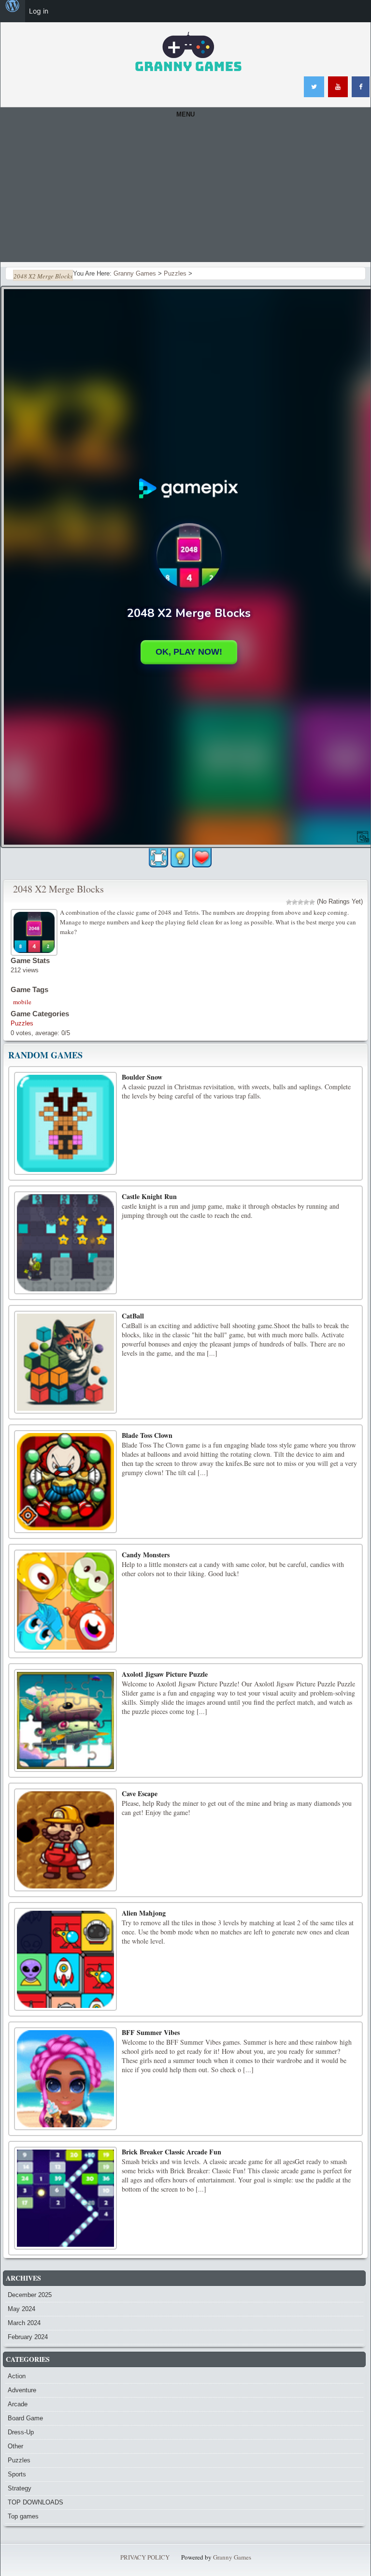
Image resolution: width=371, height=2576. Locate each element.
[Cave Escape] (65, 1840)
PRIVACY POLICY (145, 2557)
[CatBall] (65, 1362)
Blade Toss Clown (147, 1435)
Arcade (18, 2404)
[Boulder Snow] (65, 1123)
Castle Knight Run (149, 1196)
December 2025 (30, 2295)
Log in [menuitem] (39, 11)
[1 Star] (289, 902)
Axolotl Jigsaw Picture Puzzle (165, 1674)
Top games (23, 2516)
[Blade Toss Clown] (65, 1482)
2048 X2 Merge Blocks (58, 889)
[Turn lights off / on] (180, 858)
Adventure (22, 2390)
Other (15, 2446)
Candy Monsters (146, 1555)
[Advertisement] (185, 194)
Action (17, 2376)
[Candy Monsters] (65, 1601)
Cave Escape (140, 1793)
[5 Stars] (312, 902)
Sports (17, 2474)
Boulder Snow (142, 1077)
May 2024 (21, 2309)
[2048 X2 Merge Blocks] (35, 931)
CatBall (133, 1316)
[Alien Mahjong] (65, 1959)
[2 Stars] (295, 902)
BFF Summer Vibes (151, 2032)
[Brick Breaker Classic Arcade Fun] (65, 2198)
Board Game (25, 2418)
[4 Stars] (306, 902)
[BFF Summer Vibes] (65, 2079)
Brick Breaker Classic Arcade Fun (171, 2152)
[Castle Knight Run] (65, 1243)
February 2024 (28, 2337)
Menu (185, 114)
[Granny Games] (188, 52)
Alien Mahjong (144, 1913)
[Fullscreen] (158, 858)
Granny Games (232, 2557)
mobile (22, 1002)
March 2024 (24, 2323)
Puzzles (22, 1023)
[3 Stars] (300, 902)
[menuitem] (13, 11)
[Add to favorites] (202, 857)
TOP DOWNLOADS (36, 2502)
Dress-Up (21, 2432)
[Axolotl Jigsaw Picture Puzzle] (65, 1720)
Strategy (20, 2488)
